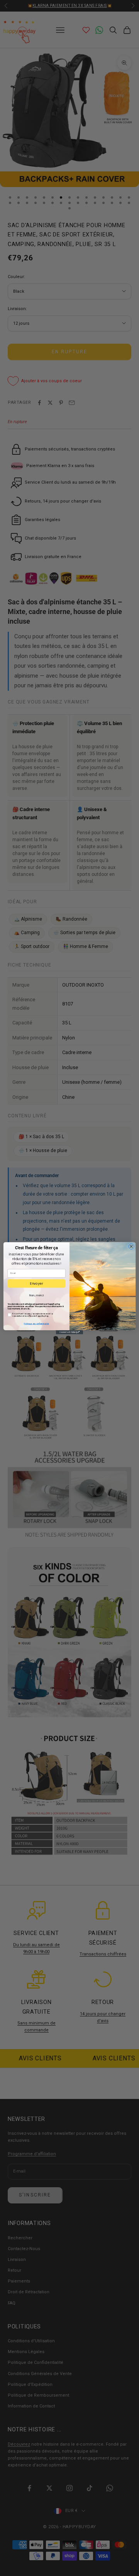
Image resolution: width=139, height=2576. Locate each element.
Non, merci (36, 1295)
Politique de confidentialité (36, 1324)
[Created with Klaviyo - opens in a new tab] (69, 1332)
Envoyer (36, 1283)
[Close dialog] (131, 1246)
